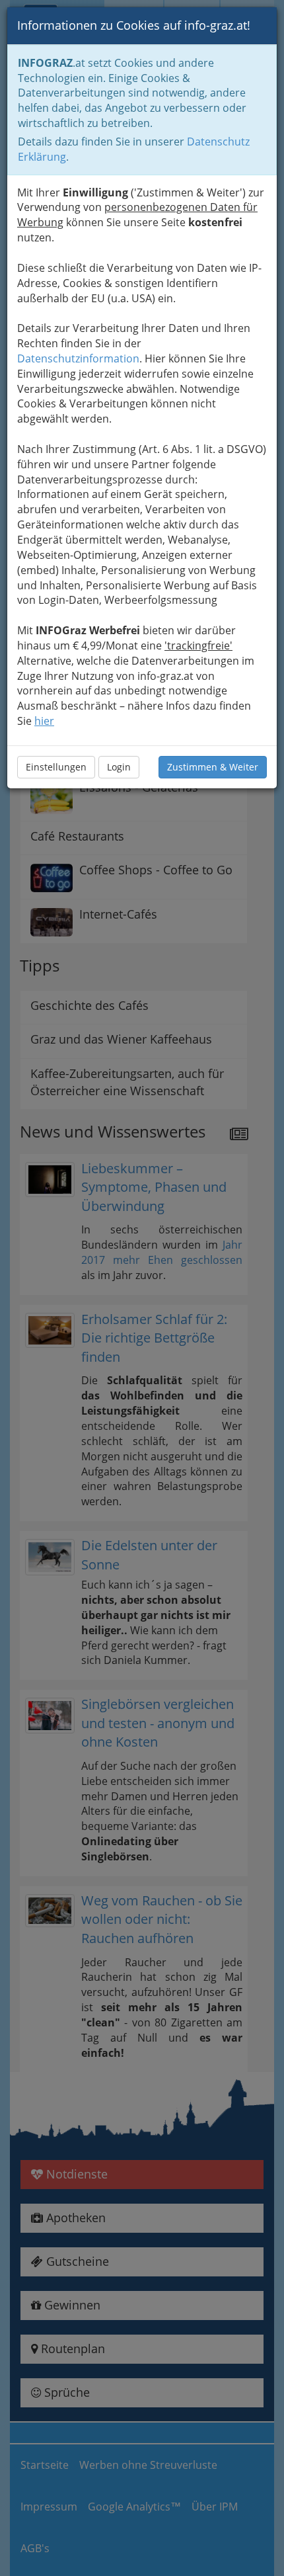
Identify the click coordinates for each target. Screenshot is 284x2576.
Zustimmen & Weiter (213, 767)
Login (119, 767)
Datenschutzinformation (78, 358)
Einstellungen (56, 767)
